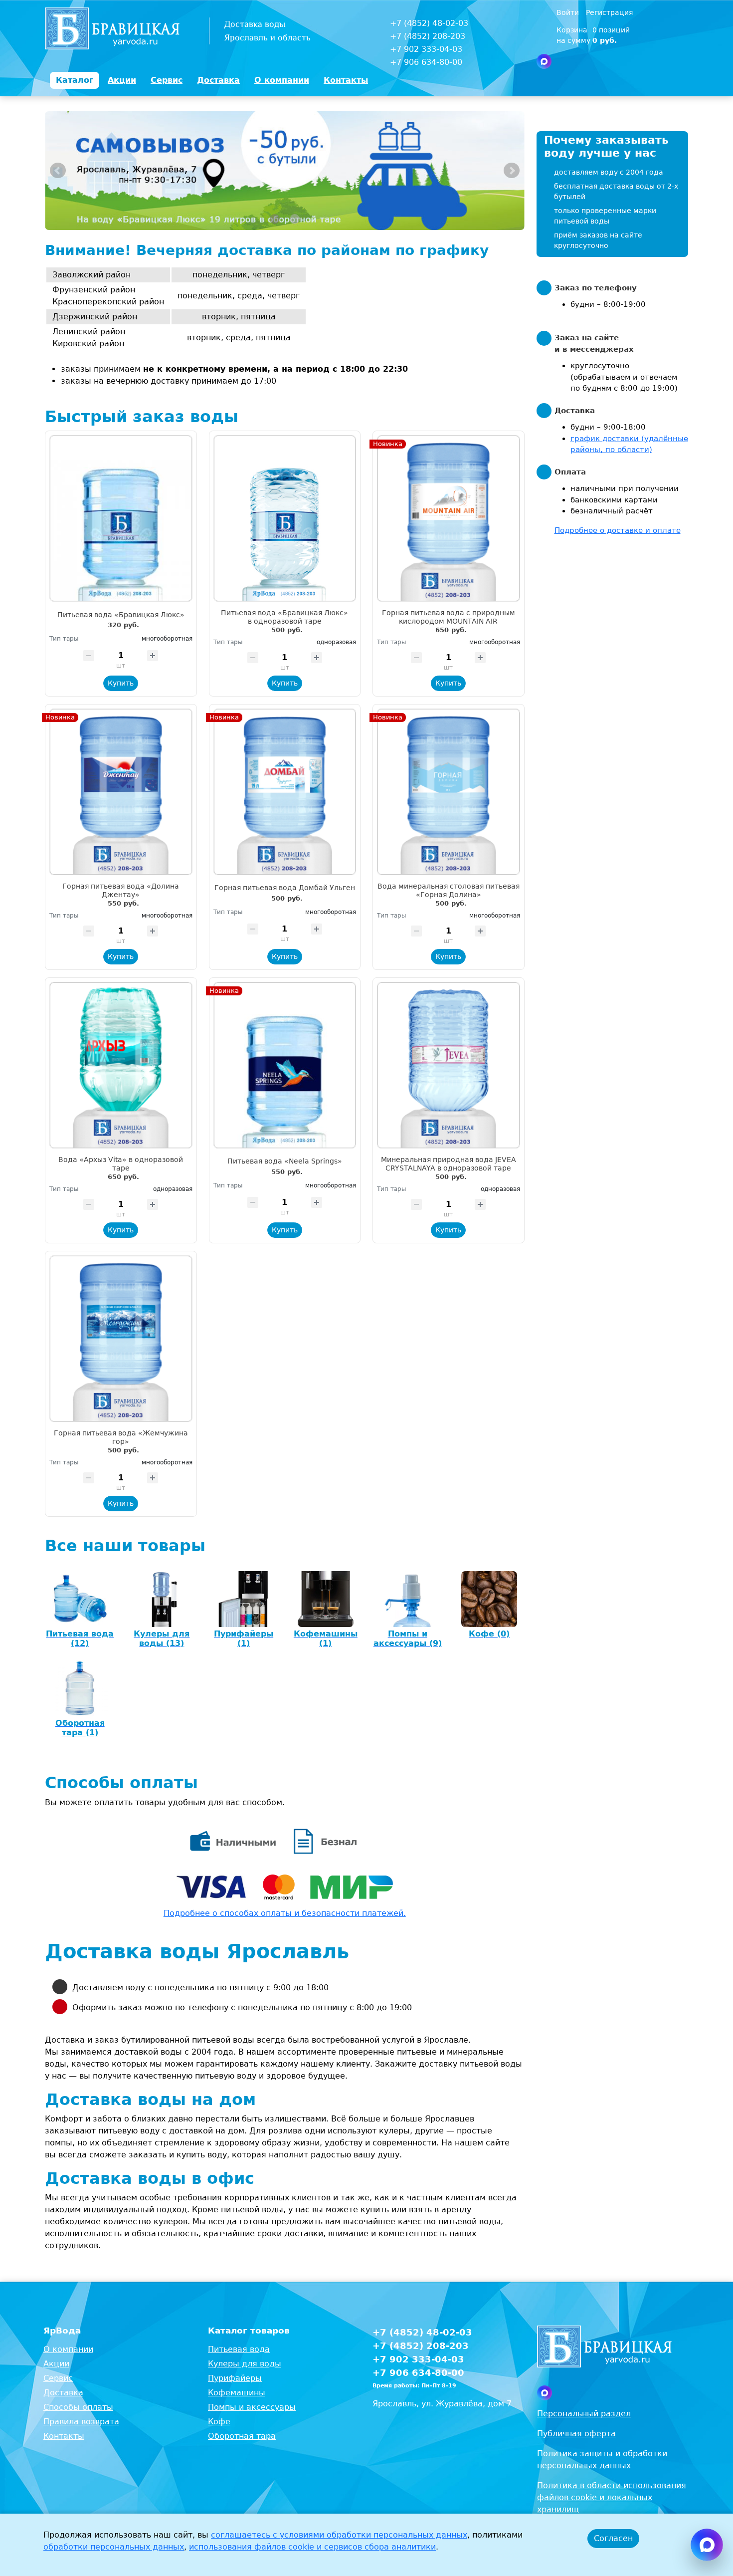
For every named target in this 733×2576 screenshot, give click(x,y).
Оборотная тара (242, 2436)
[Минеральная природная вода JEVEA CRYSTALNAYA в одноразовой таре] (449, 1065)
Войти (569, 12)
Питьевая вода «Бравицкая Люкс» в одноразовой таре (284, 617)
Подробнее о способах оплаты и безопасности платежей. (285, 1913)
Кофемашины (237, 2393)
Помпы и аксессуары (252, 2407)
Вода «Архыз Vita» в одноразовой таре (121, 1164)
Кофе (219, 2422)
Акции (56, 2364)
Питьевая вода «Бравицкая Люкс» (121, 615)
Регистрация (609, 12)
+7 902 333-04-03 (426, 49)
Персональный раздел (584, 2414)
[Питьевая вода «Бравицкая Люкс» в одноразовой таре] (285, 518)
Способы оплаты (78, 2407)
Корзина (572, 30)
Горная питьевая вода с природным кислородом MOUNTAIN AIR (449, 617)
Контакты (64, 2436)
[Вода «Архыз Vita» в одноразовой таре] (121, 1065)
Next (512, 171)
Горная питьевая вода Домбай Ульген (285, 888)
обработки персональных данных (114, 2547)
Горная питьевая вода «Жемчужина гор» (121, 1437)
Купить (121, 683)
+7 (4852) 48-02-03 (429, 23)
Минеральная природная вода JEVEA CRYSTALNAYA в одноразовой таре (449, 1164)
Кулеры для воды (245, 2364)
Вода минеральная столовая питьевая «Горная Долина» (449, 890)
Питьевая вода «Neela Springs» (285, 1161)
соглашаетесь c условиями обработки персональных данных (339, 2535)
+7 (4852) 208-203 (428, 36)
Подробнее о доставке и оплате (618, 530)
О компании (68, 2349)
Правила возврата (81, 2422)
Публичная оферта (576, 2434)
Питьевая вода (239, 2349)
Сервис (58, 2378)
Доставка (63, 2393)
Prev (58, 171)
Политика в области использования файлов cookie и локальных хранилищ (612, 2497)
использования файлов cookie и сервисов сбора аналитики (312, 2547)
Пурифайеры (235, 2378)
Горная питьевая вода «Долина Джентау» (121, 890)
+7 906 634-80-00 (426, 62)
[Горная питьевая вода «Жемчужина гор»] (121, 1339)
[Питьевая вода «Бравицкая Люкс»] (121, 518)
